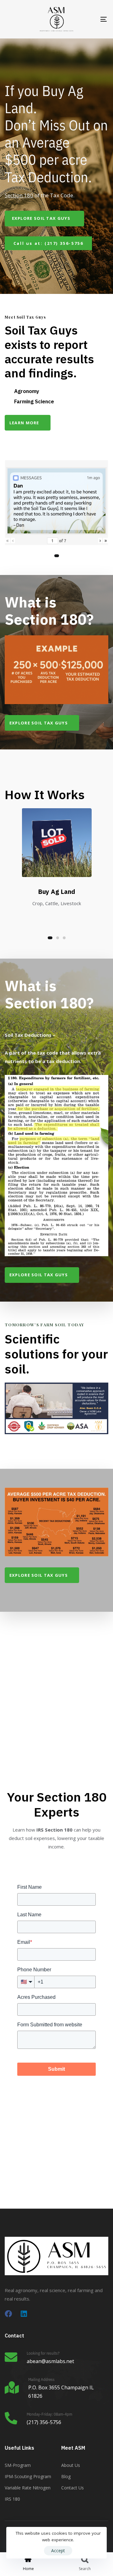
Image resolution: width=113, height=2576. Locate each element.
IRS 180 (12, 2499)
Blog (66, 2476)
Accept (58, 2551)
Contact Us (73, 2488)
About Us (71, 2465)
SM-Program (18, 2465)
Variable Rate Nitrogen (28, 2488)
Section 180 (19, 195)
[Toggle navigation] (90, 19)
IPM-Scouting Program (28, 2476)
